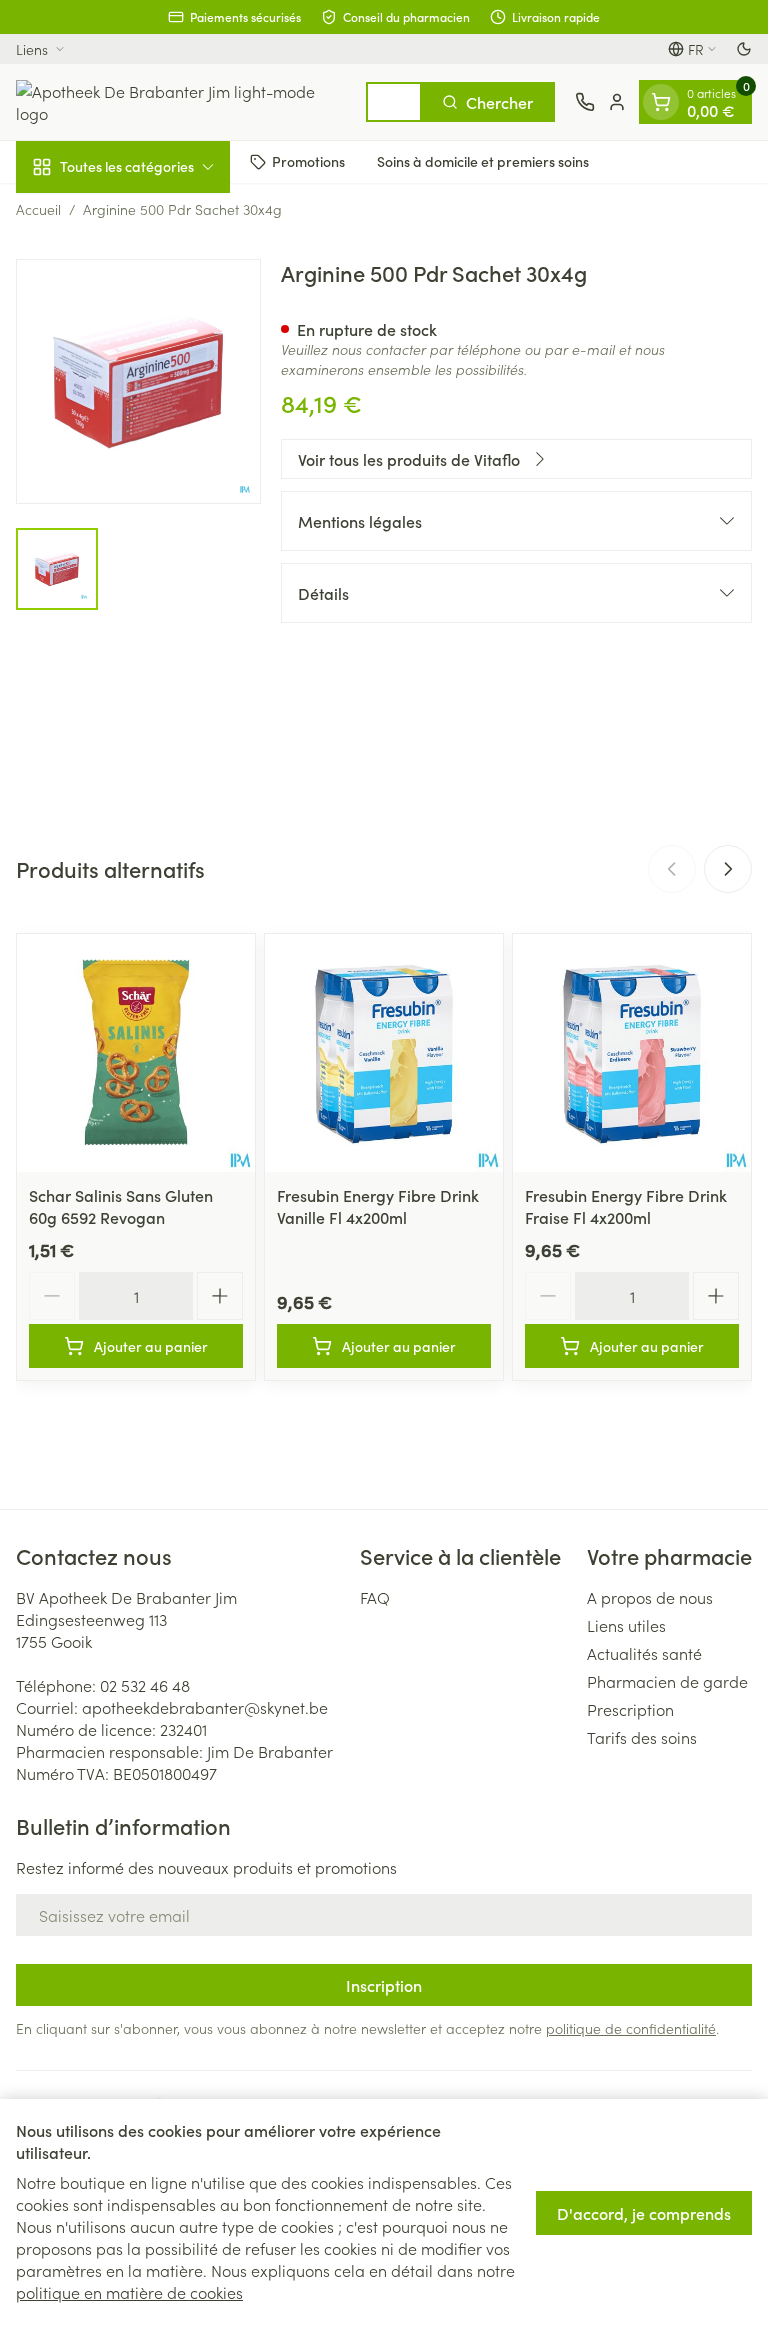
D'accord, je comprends (644, 2213)
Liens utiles (626, 1625)
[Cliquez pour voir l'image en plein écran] (138, 381)
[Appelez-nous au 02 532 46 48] (585, 102)
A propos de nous (650, 1597)
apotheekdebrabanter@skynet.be (205, 1707)
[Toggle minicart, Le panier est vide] (661, 102)
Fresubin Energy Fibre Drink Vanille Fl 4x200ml (378, 1206)
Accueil (38, 209)
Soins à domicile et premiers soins (483, 161)
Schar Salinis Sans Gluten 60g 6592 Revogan (121, 1206)
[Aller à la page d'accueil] (181, 102)
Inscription (384, 1985)
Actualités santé (644, 1653)
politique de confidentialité (631, 2028)
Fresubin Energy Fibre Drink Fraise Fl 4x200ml (626, 1206)
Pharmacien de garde (667, 1681)
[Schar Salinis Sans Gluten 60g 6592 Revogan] (136, 1053)
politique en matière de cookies (129, 2292)
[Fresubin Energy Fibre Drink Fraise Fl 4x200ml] (632, 1053)
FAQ (375, 1597)
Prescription (630, 1709)
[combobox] (394, 102)
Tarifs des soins (642, 1737)
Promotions (308, 161)
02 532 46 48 (145, 1685)
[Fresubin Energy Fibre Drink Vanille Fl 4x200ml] (384, 1053)
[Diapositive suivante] (728, 869)
